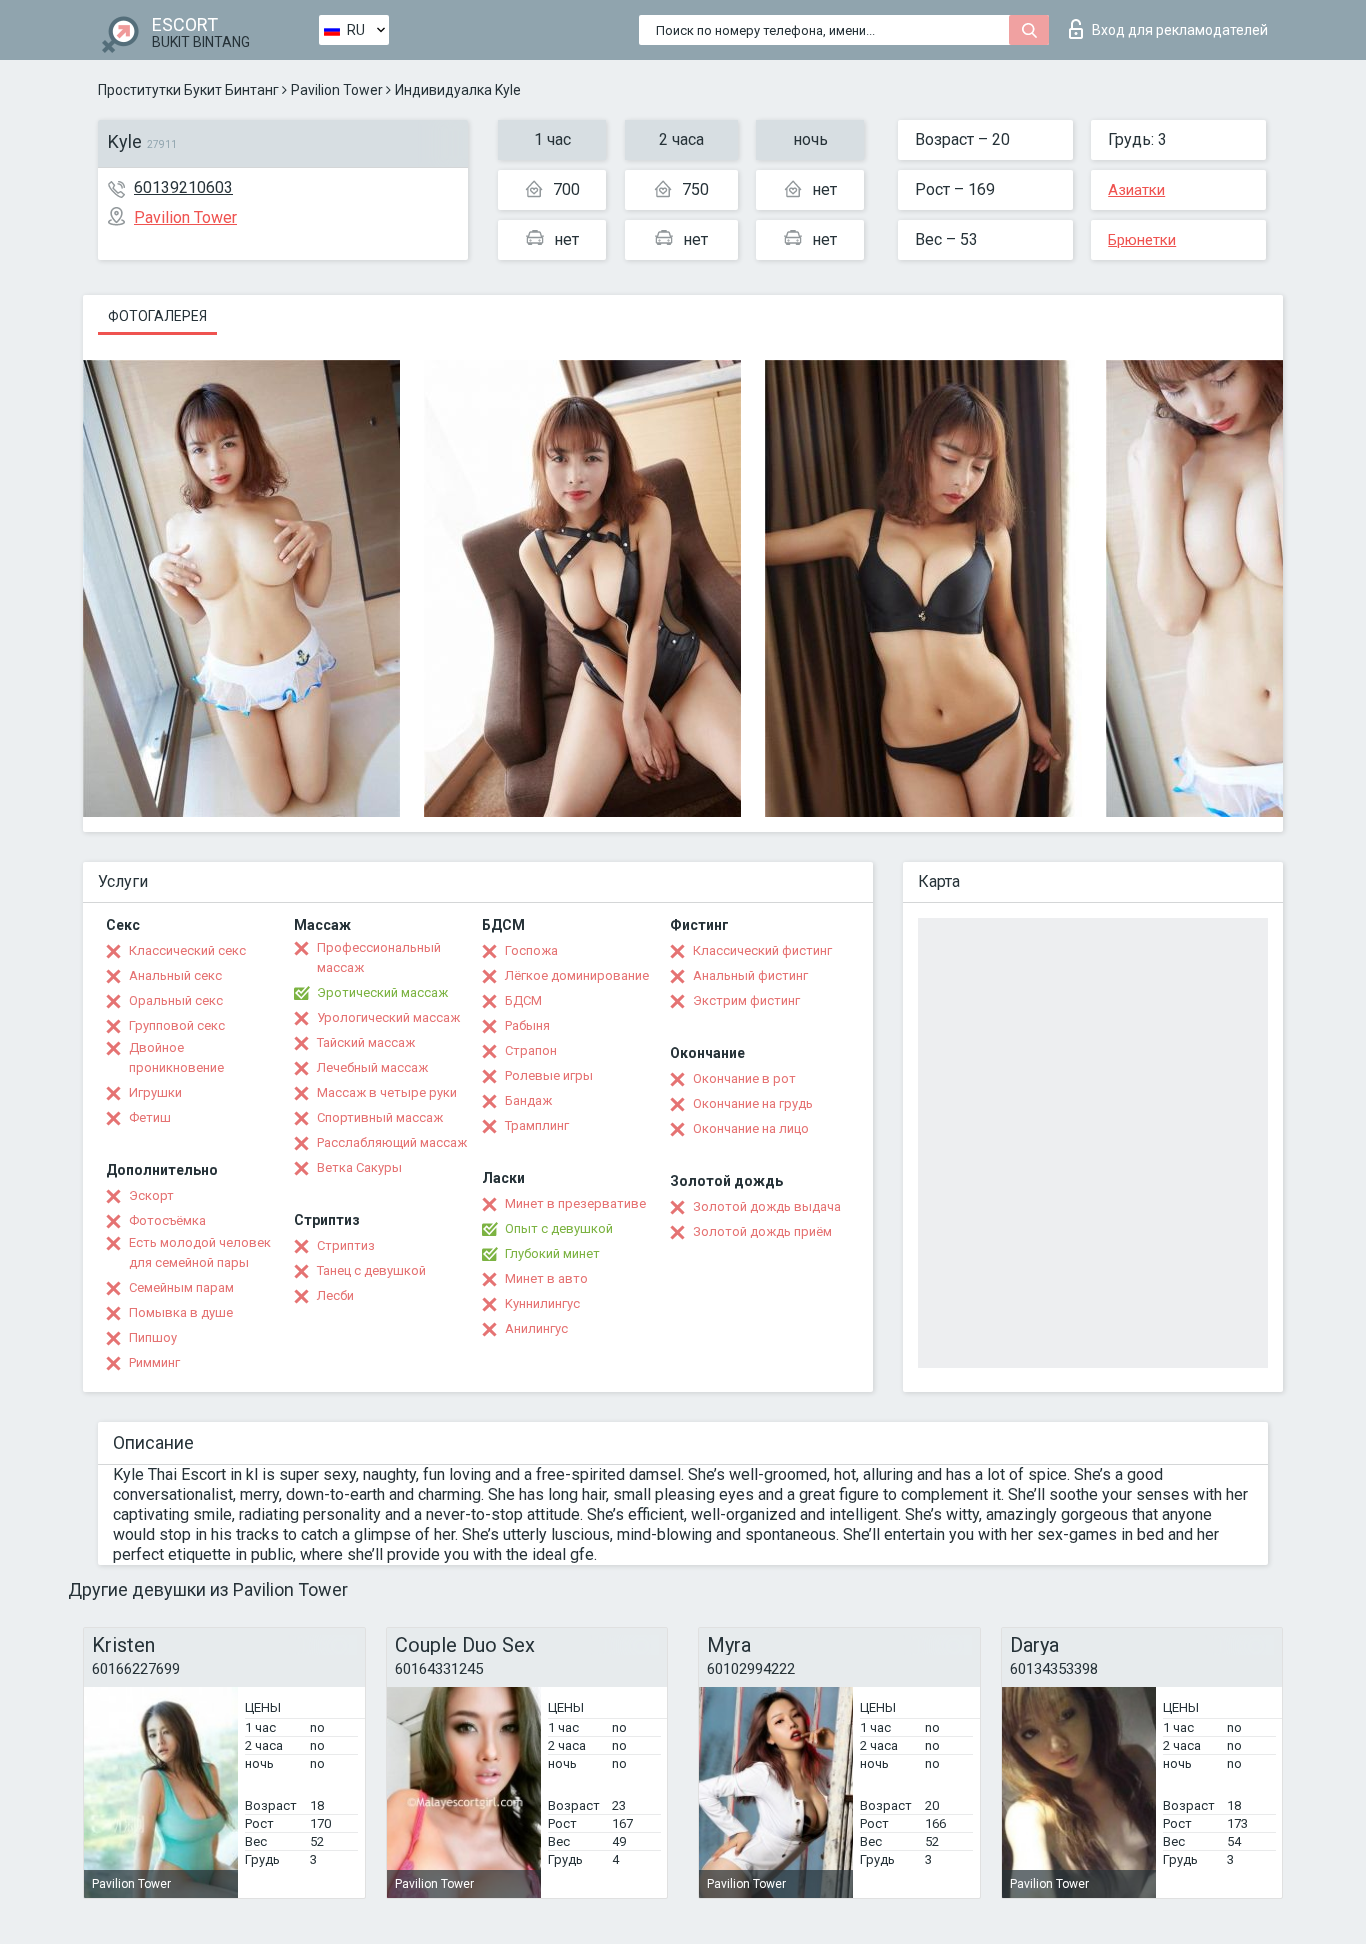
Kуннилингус (542, 1303)
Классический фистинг (762, 950)
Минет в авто (546, 1278)
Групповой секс (177, 1025)
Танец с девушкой (371, 1270)
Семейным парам (181, 1287)
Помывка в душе (181, 1312)
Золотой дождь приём (762, 1231)
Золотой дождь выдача (767, 1206)
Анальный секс (175, 975)
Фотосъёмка (167, 1220)
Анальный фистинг (750, 975)
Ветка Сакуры (359, 1167)
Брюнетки (1142, 240)
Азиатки (1136, 190)
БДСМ (523, 1000)
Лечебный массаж (372, 1067)
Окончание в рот (744, 1078)
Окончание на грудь (753, 1103)
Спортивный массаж (380, 1117)
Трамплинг (537, 1125)
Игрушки (155, 1092)
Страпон (531, 1050)
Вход (1180, 30)
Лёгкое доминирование (577, 975)
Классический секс (187, 950)
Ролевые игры (549, 1075)
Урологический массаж (388, 1017)
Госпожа (531, 950)
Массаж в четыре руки (387, 1092)
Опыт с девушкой (559, 1228)
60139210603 (183, 187)
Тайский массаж (366, 1042)
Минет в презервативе (575, 1203)
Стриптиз (346, 1245)
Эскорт (151, 1195)
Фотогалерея (157, 316)
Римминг (154, 1362)
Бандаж (528, 1100)
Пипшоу (153, 1337)
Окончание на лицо (751, 1128)
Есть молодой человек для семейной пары (200, 1252)
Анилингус (536, 1328)
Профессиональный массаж (379, 957)
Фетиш (150, 1117)
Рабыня (527, 1025)
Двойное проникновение (176, 1057)
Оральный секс (176, 1000)
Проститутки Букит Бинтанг (188, 90)
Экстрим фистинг (746, 1000)
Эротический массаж (382, 992)
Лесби (335, 1295)
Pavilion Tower (337, 90)
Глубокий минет (552, 1253)
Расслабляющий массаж (392, 1142)
